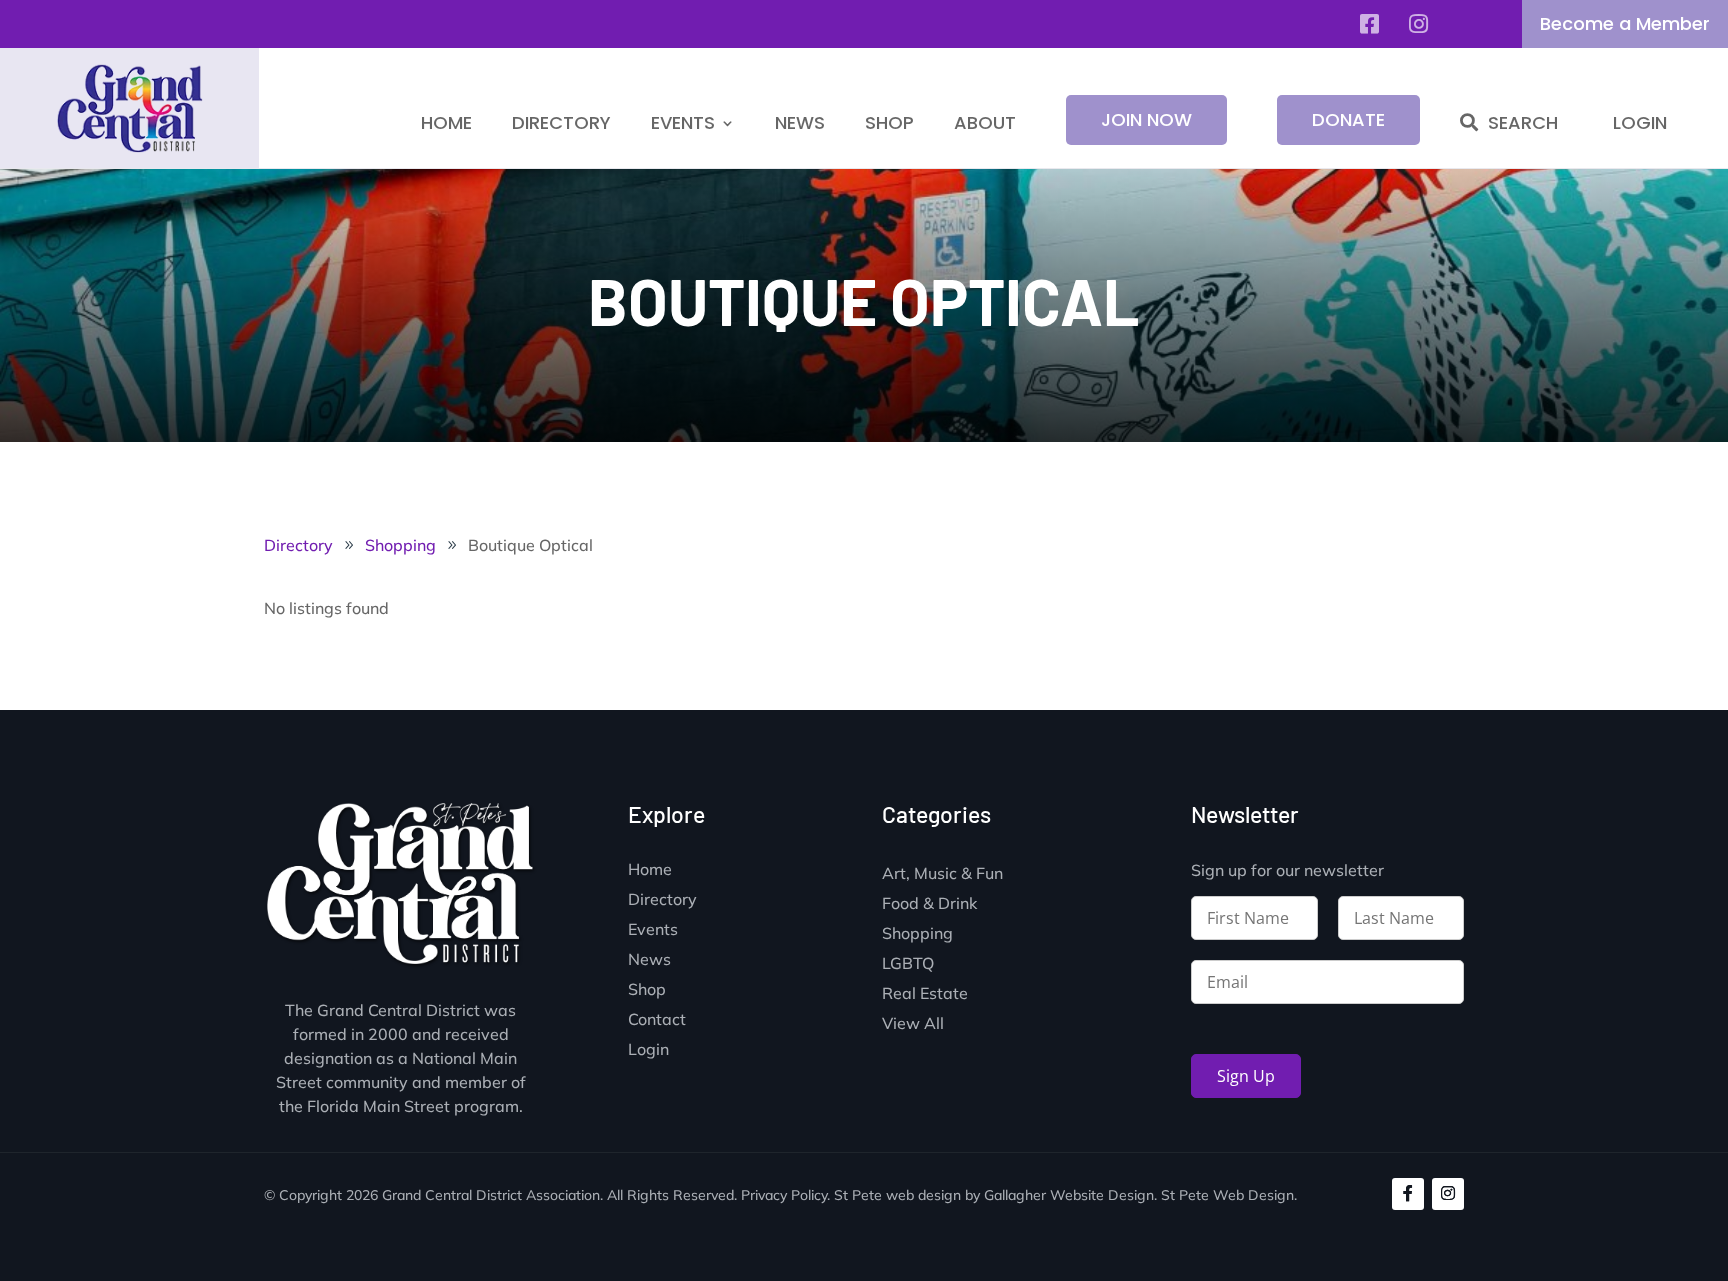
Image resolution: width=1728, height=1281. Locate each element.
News (800, 122)
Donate (1348, 119)
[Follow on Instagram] (1448, 1194)
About (985, 122)
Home (446, 122)
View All (913, 1024)
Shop (889, 122)
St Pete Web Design (1227, 1195)
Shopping (917, 934)
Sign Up (1246, 1076)
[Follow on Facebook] (1408, 1194)
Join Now (1146, 119)
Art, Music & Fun (942, 874)
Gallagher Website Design (1069, 1195)
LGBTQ (908, 964)
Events (683, 122)
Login (1640, 122)
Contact (657, 1020)
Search (1523, 122)
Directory (561, 122)
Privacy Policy (784, 1195)
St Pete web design (897, 1195)
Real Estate (925, 994)
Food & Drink (929, 904)
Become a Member (1625, 23)
